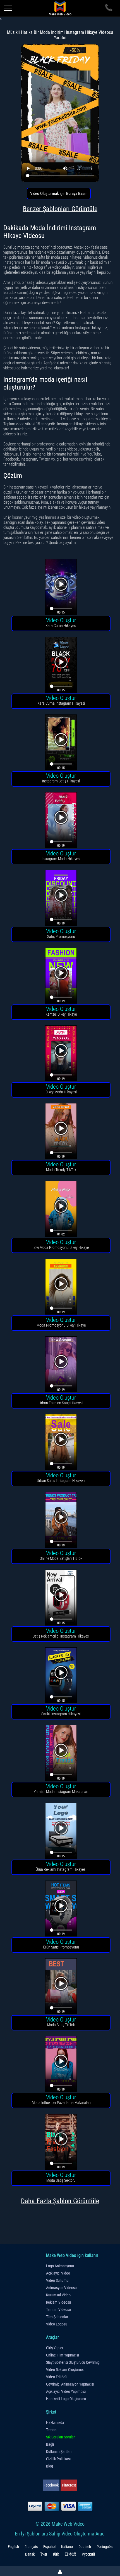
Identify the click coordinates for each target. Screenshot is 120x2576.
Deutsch (85, 2547)
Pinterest (69, 2485)
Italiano (67, 2547)
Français (31, 2547)
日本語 (70, 2554)
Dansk (30, 2554)
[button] (61, 588)
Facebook (51, 2485)
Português (105, 2547)
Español (49, 2547)
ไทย (44, 2554)
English (13, 2547)
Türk (56, 2554)
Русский (88, 2554)
